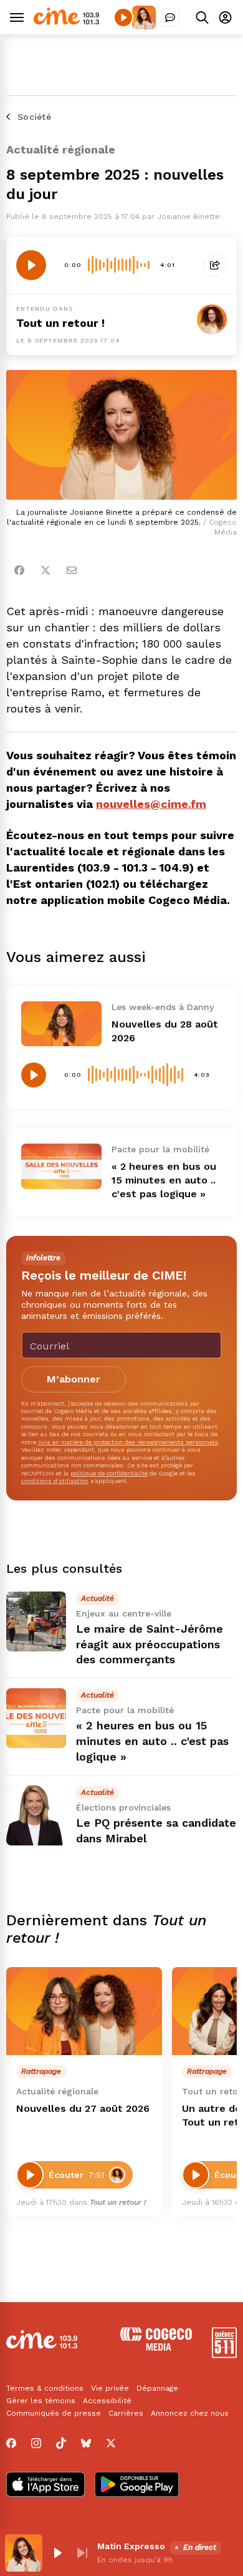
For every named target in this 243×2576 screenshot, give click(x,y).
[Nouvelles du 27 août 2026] (84, 2011)
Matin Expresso (131, 2546)
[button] (57, 2553)
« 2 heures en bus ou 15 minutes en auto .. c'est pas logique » (164, 1180)
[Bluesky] (86, 2443)
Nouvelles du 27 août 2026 (83, 2108)
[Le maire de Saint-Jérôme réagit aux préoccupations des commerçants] (36, 1621)
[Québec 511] (224, 2355)
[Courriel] (72, 570)
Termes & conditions (45, 2388)
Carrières (126, 2413)
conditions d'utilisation (55, 1481)
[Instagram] (36, 2443)
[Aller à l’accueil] (66, 22)
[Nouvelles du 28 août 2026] (61, 1024)
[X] (111, 2443)
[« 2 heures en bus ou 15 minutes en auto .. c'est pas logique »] (61, 1166)
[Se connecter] (225, 17)
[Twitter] (45, 570)
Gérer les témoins (41, 2401)
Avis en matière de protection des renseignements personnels (128, 1442)
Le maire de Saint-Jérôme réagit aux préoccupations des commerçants (150, 1644)
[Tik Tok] (61, 2443)
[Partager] (215, 265)
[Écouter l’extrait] (31, 265)
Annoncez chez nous (190, 2413)
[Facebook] (19, 570)
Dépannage (157, 2388)
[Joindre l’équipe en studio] (170, 17)
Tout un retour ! (60, 323)
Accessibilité (107, 2401)
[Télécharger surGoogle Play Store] (137, 2486)
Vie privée (110, 2388)
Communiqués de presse (54, 2413)
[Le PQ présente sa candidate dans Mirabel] (36, 1815)
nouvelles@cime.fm (151, 804)
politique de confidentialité (109, 1473)
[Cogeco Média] (156, 2347)
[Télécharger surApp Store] (45, 2486)
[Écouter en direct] (123, 17)
